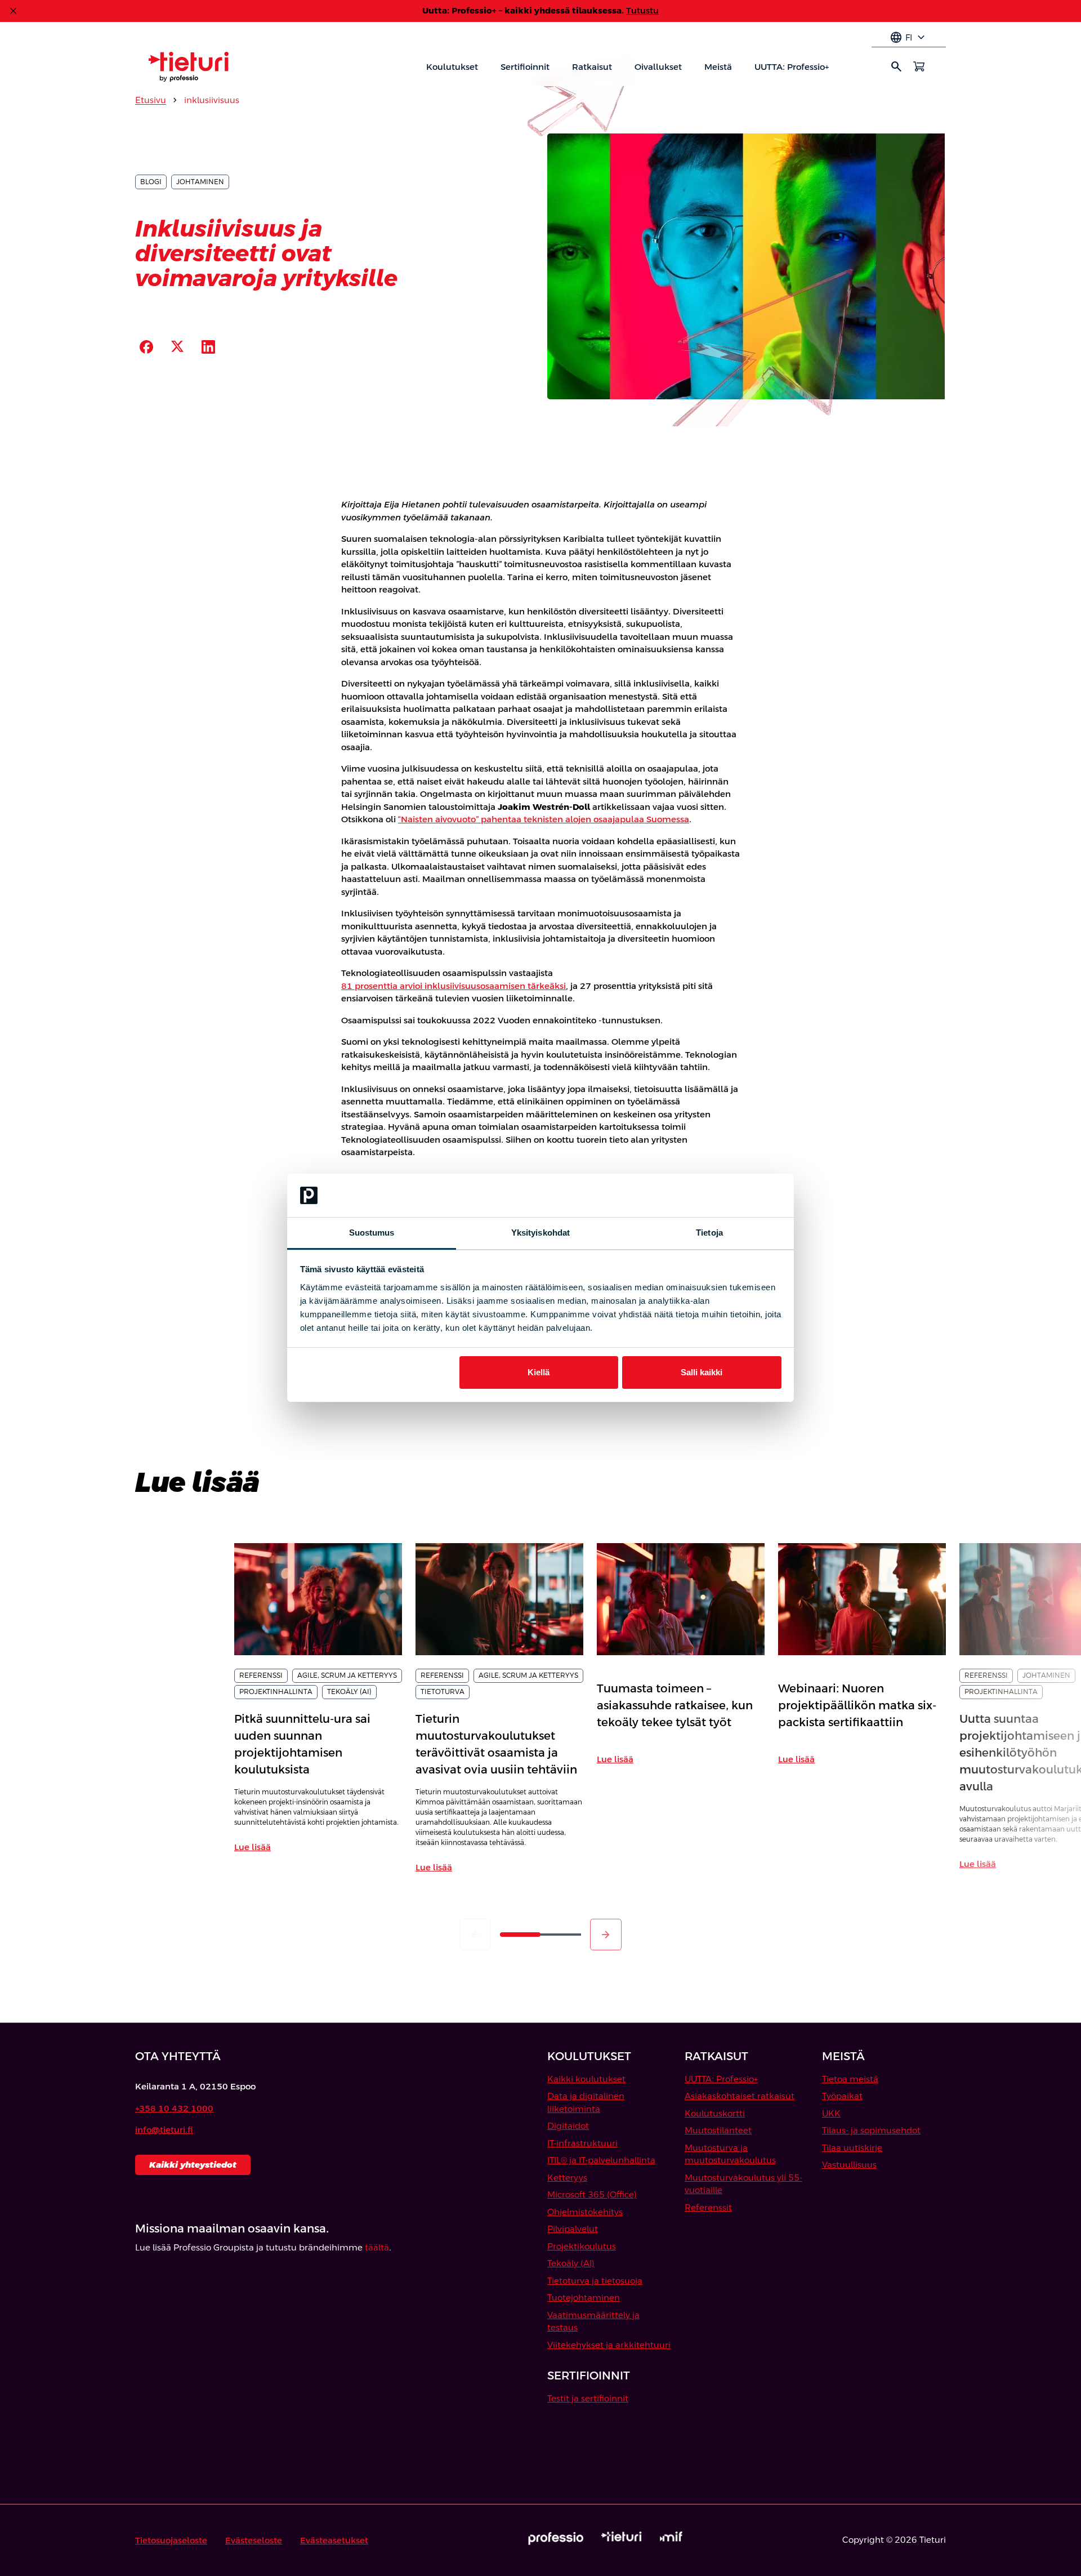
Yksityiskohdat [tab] (540, 1233)
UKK (831, 2113)
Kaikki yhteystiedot (193, 2165)
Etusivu (151, 100)
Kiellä (539, 1372)
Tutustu (642, 10)
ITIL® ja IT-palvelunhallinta (601, 2160)
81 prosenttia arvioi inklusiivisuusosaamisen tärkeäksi (454, 986)
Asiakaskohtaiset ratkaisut (740, 2096)
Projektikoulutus (582, 2246)
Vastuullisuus (849, 2165)
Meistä (718, 67)
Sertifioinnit (525, 67)
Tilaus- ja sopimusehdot (871, 2130)
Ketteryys (567, 2178)
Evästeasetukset (334, 2540)
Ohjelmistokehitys (585, 2212)
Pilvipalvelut (573, 2229)
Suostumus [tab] (372, 1233)
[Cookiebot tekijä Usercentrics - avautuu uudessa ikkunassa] (732, 1196)
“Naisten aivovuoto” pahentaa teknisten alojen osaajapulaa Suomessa (544, 819)
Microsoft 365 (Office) (592, 2194)
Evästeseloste (254, 2540)
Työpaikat (842, 2096)
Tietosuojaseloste (171, 2540)
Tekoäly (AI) (571, 2263)
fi (909, 38)
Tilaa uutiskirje (852, 2148)
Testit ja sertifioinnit (588, 2398)
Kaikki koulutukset (586, 2079)
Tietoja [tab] (709, 1233)
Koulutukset (452, 67)
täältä (377, 2247)
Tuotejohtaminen (584, 2298)
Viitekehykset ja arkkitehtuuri (609, 2345)
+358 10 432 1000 (174, 2108)
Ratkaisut (592, 67)
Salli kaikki (702, 1372)
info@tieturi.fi (164, 2130)
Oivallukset (658, 67)
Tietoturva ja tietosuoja (595, 2281)
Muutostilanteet (718, 2130)
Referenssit (708, 2207)
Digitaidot (568, 2126)
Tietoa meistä (850, 2079)
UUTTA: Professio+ (792, 67)
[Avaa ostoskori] (919, 66)
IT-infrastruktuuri (582, 2143)
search (896, 66)
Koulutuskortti (715, 2113)
